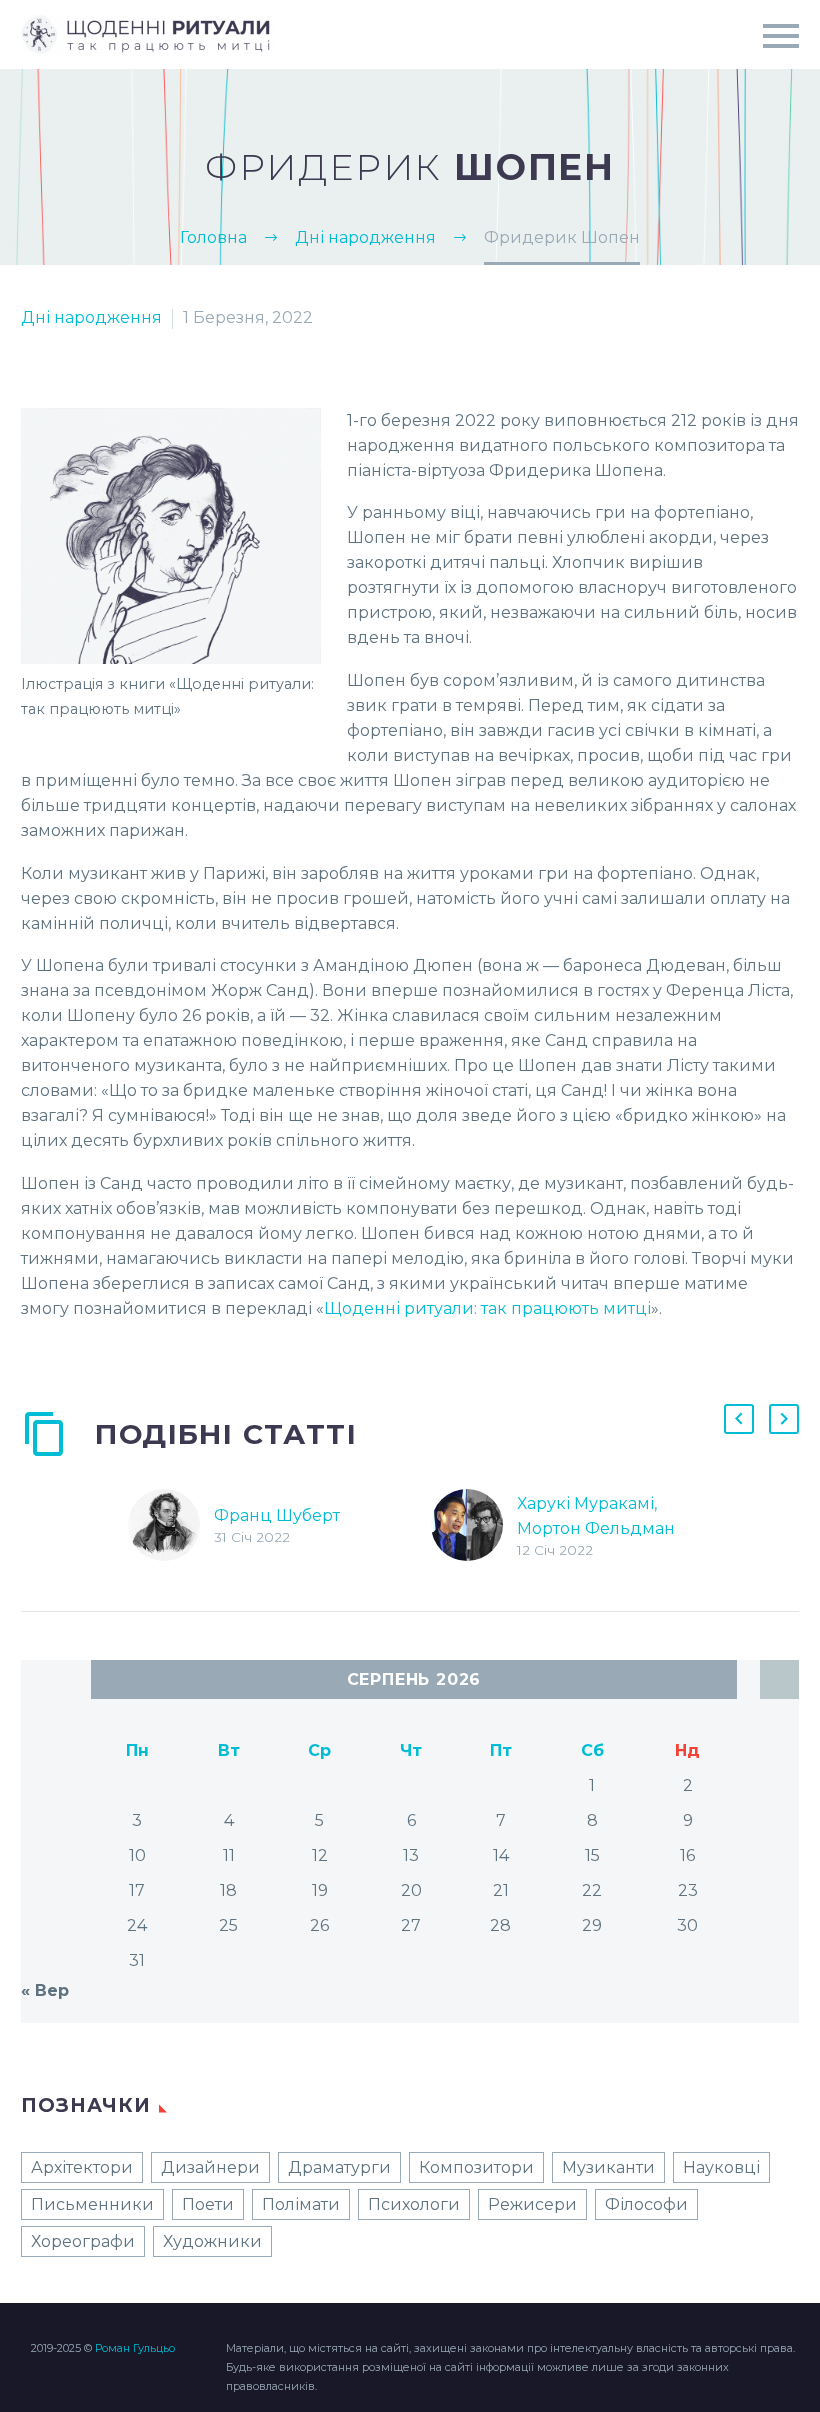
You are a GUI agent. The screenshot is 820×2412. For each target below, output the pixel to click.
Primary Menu (781, 36)
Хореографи (83, 2241)
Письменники (92, 2204)
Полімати (301, 2204)
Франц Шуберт (277, 1515)
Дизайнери (210, 2167)
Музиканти (608, 2167)
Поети (208, 2204)
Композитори (476, 2167)
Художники (212, 2241)
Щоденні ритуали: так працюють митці (487, 1308)
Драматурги (339, 2167)
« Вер (45, 1990)
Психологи (414, 2204)
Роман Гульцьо (135, 2348)
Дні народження (91, 317)
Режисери (532, 2204)
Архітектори (82, 2167)
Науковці (721, 2167)
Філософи (646, 2204)
